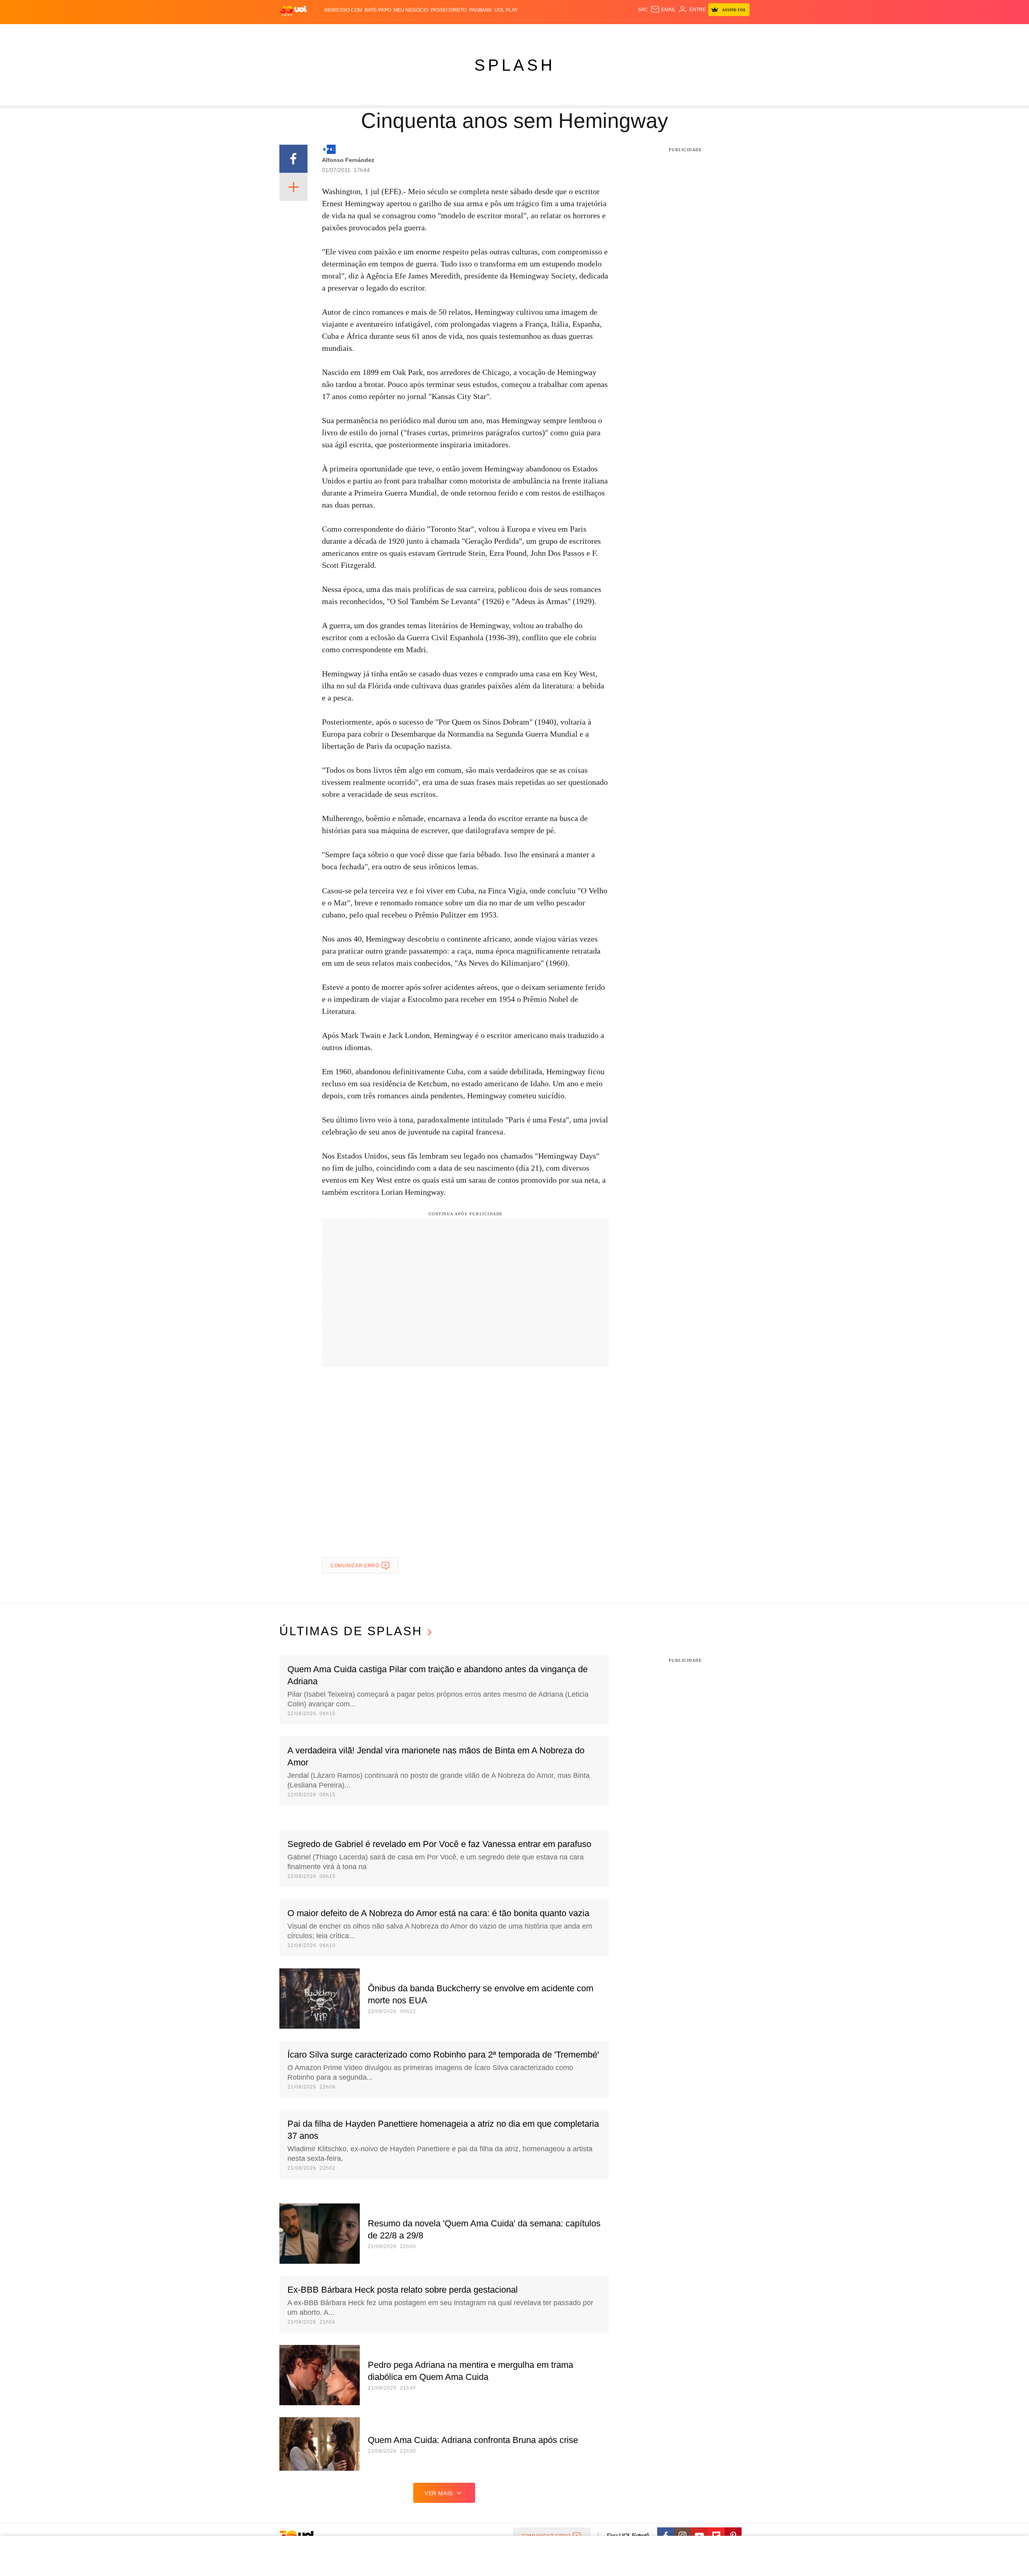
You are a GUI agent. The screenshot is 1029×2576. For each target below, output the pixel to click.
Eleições (344, 32)
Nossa (658, 32)
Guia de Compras (739, 32)
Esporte (498, 32)
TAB (673, 32)
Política (398, 32)
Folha (475, 32)
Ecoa (608, 32)
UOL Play (506, 10)
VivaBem (575, 32)
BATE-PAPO (378, 10)
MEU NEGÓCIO (411, 10)
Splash (523, 32)
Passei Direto (449, 10)
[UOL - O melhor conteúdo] (293, 10)
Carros (423, 32)
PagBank (481, 10)
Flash (320, 32)
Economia (450, 32)
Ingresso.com (343, 10)
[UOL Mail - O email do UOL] (663, 10)
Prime (688, 32)
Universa (548, 32)
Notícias (372, 32)
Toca (705, 32)
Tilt (594, 32)
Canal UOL (632, 32)
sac (643, 10)
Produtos (295, 32)
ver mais (439, 2493)
